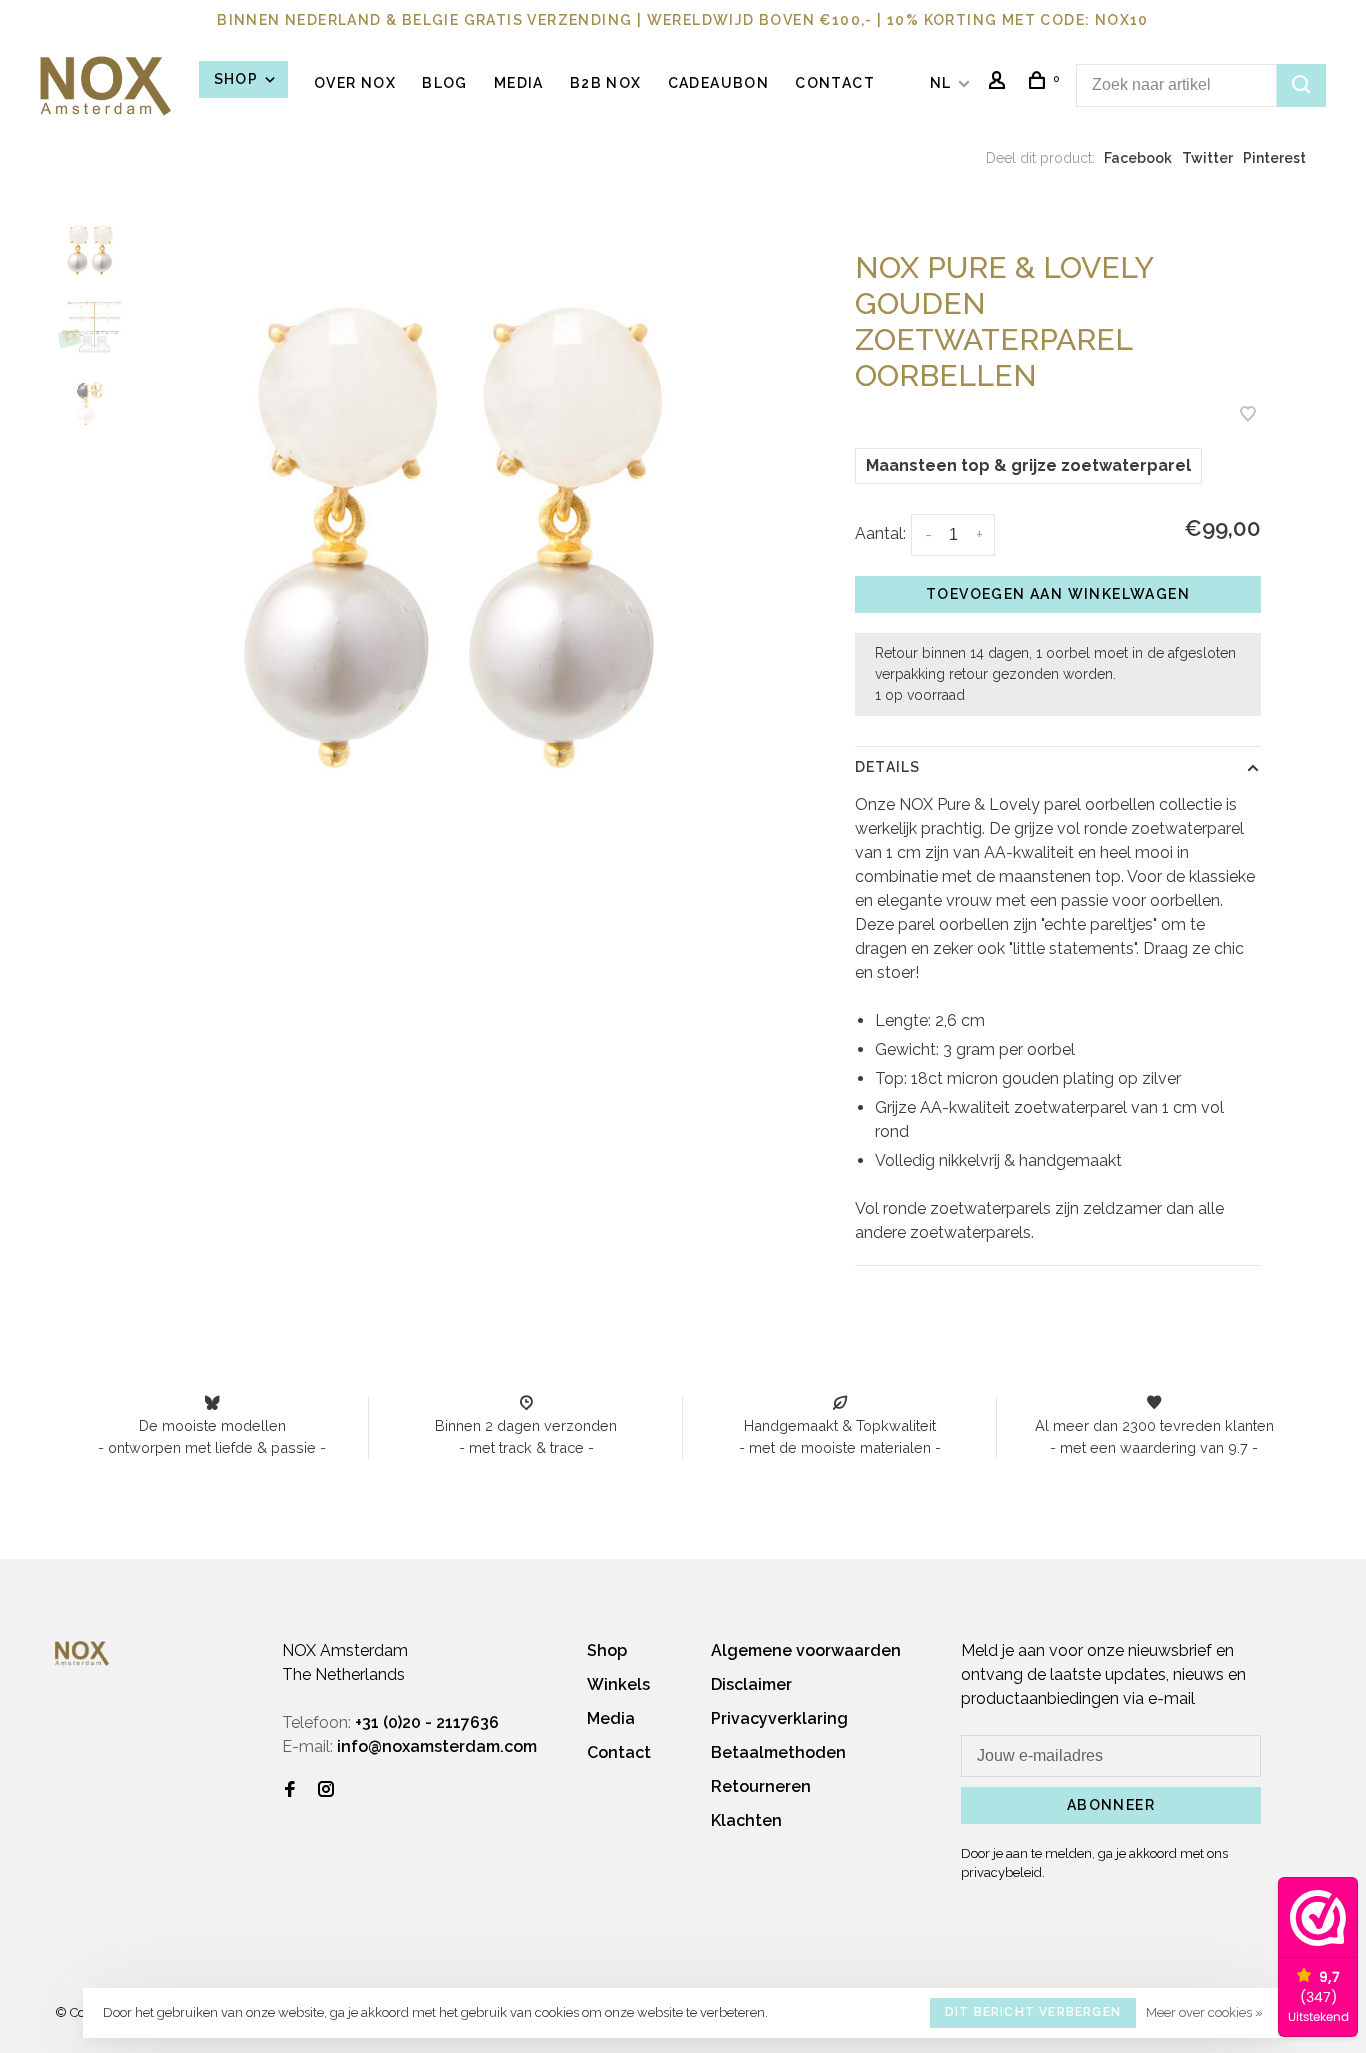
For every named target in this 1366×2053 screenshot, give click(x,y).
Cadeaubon (719, 83)
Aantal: (880, 533)
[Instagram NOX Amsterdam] (326, 1790)
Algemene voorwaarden (806, 1650)
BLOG (445, 83)
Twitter (1207, 158)
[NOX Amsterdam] (82, 1653)
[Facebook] (290, 1790)
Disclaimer (751, 1684)
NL (941, 83)
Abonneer (1111, 1805)
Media (519, 83)
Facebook (1138, 158)
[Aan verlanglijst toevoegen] (1248, 415)
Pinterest (1274, 158)
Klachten (746, 1820)
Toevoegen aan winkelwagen (1058, 594)
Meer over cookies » (1204, 2012)
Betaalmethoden (778, 1752)
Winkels (618, 1684)
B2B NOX (606, 83)
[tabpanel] (453, 538)
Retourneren (761, 1786)
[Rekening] (1000, 83)
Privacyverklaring (779, 1718)
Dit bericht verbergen (1033, 2012)
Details (887, 767)
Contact (835, 83)
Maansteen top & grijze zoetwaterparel (1028, 465)
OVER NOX (355, 83)
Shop (238, 79)
